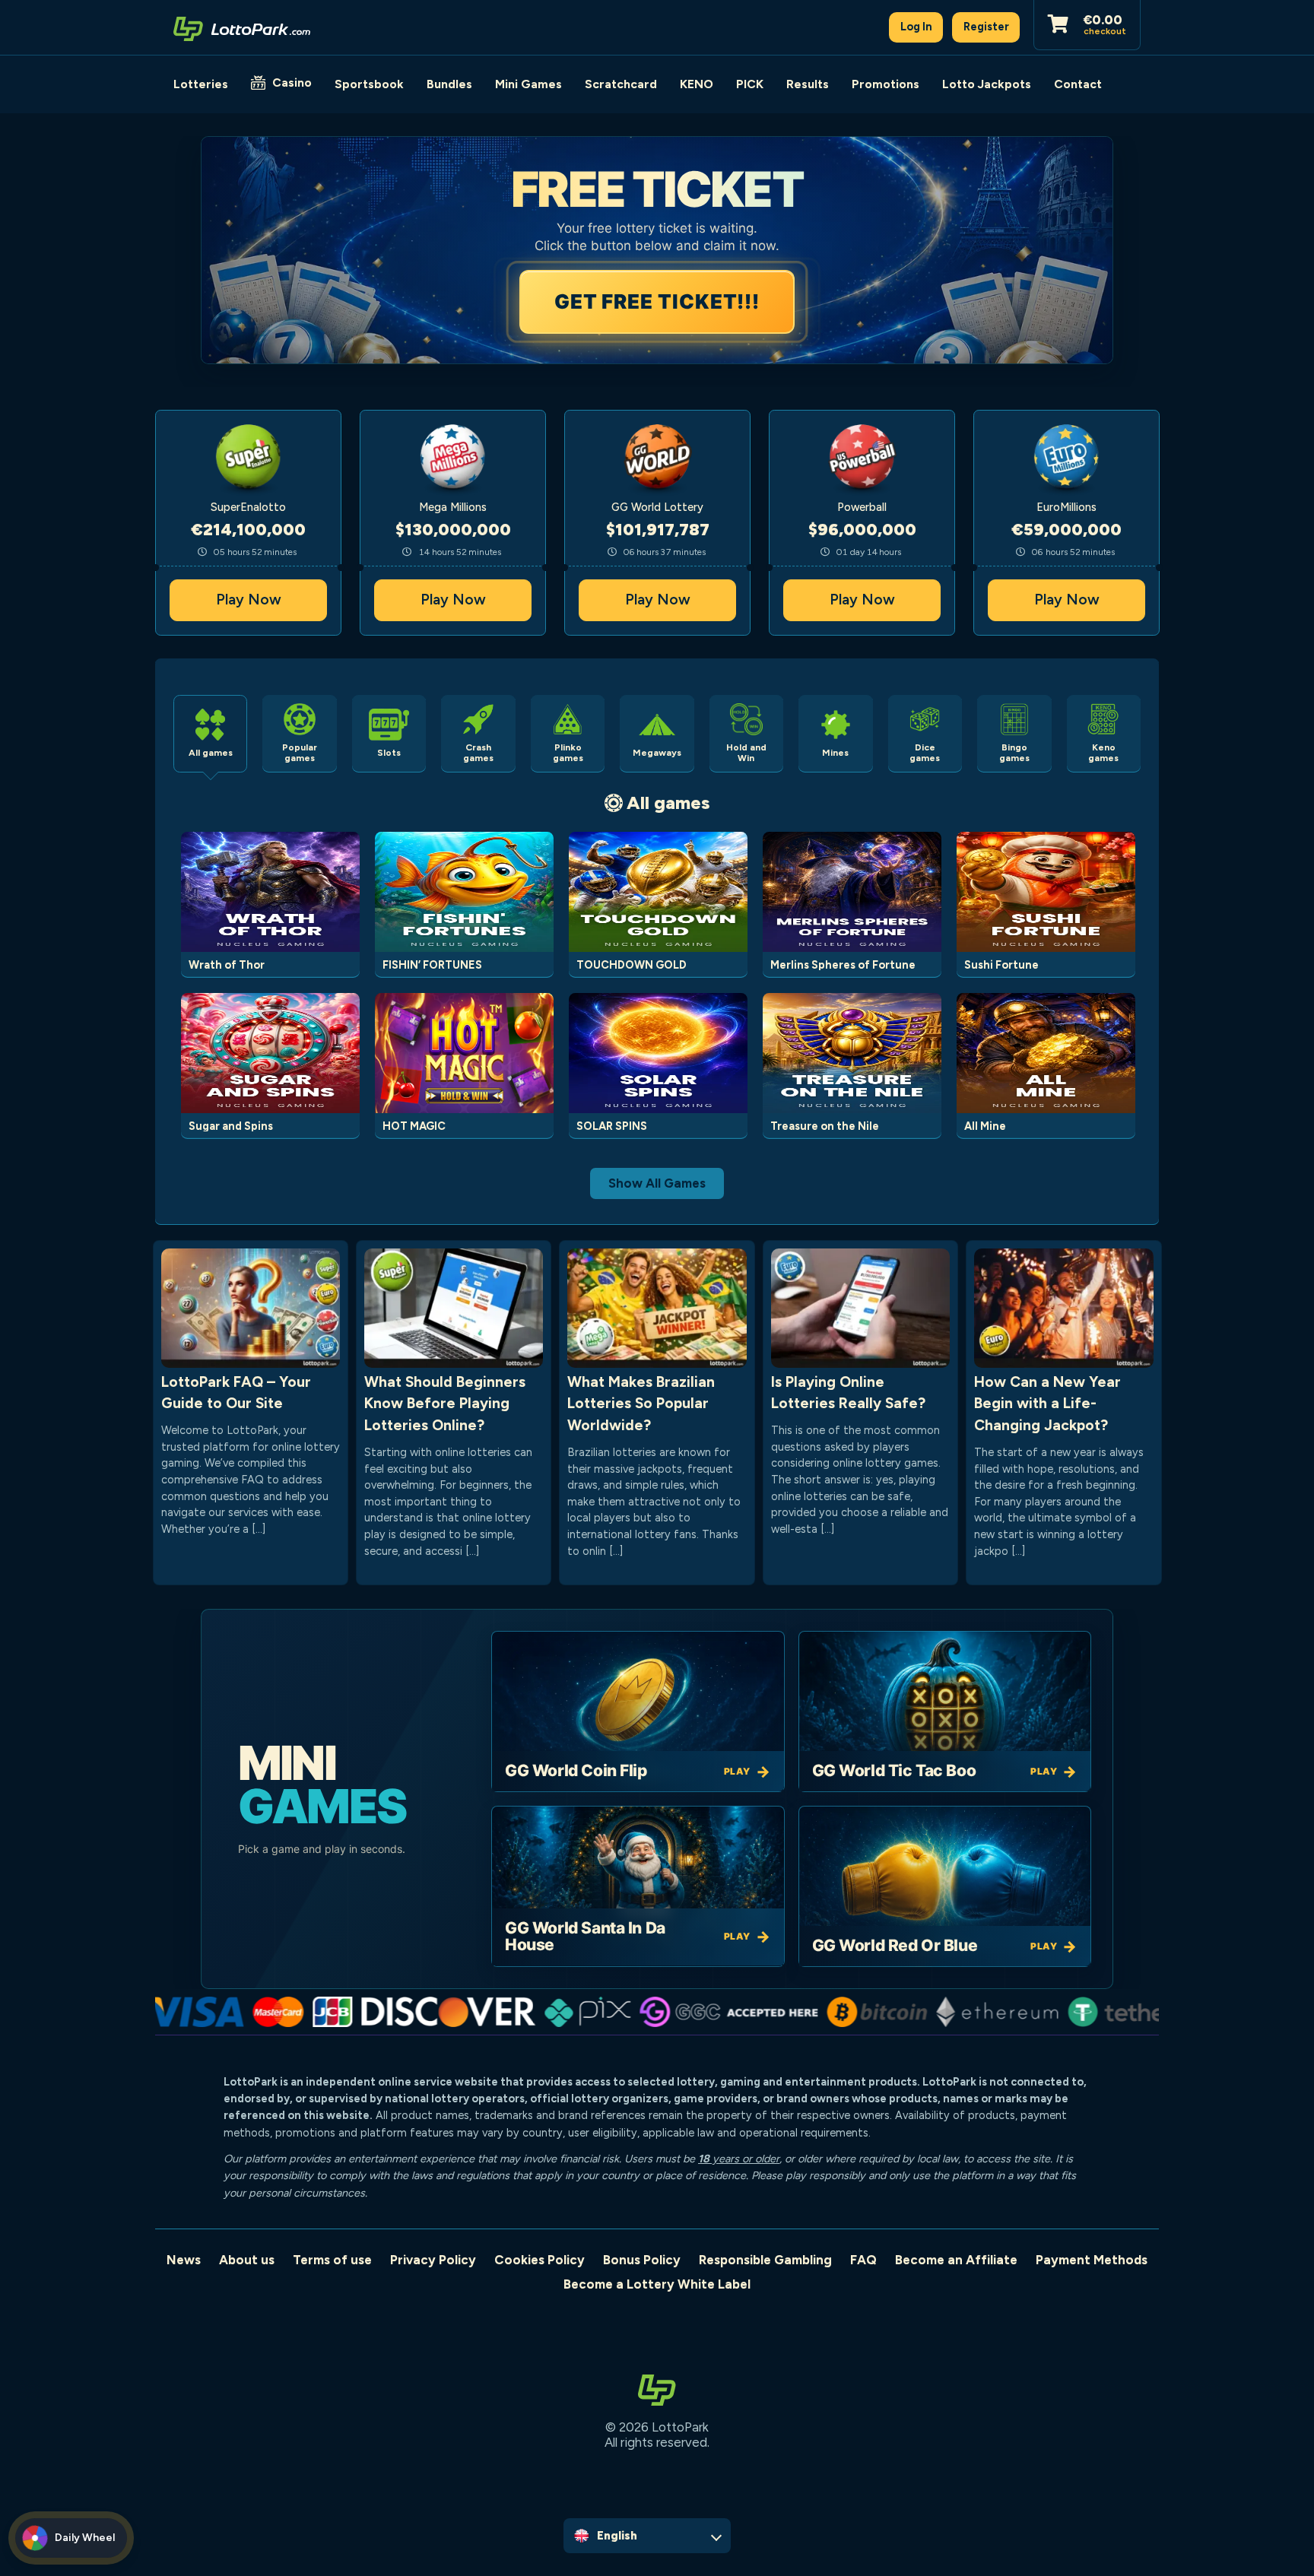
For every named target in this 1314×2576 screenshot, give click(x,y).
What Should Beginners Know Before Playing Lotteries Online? (445, 1404)
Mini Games (528, 84)
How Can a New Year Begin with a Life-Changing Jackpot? (1047, 1404)
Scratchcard (621, 84)
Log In (916, 27)
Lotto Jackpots (987, 84)
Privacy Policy (433, 2260)
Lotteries (201, 84)
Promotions (886, 84)
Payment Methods (1092, 2260)
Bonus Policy (642, 2260)
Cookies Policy (540, 2260)
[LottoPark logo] (242, 27)
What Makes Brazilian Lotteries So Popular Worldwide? (641, 1404)
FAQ (863, 2260)
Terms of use (332, 2260)
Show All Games (657, 1183)
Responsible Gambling (765, 2260)
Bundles (449, 84)
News (184, 2260)
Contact (1078, 84)
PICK (750, 84)
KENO (697, 84)
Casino (292, 82)
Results (808, 84)
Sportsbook (369, 84)
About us (247, 2260)
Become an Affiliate (956, 2260)
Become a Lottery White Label (657, 2284)
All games (668, 803)
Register (986, 27)
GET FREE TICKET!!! (658, 301)
